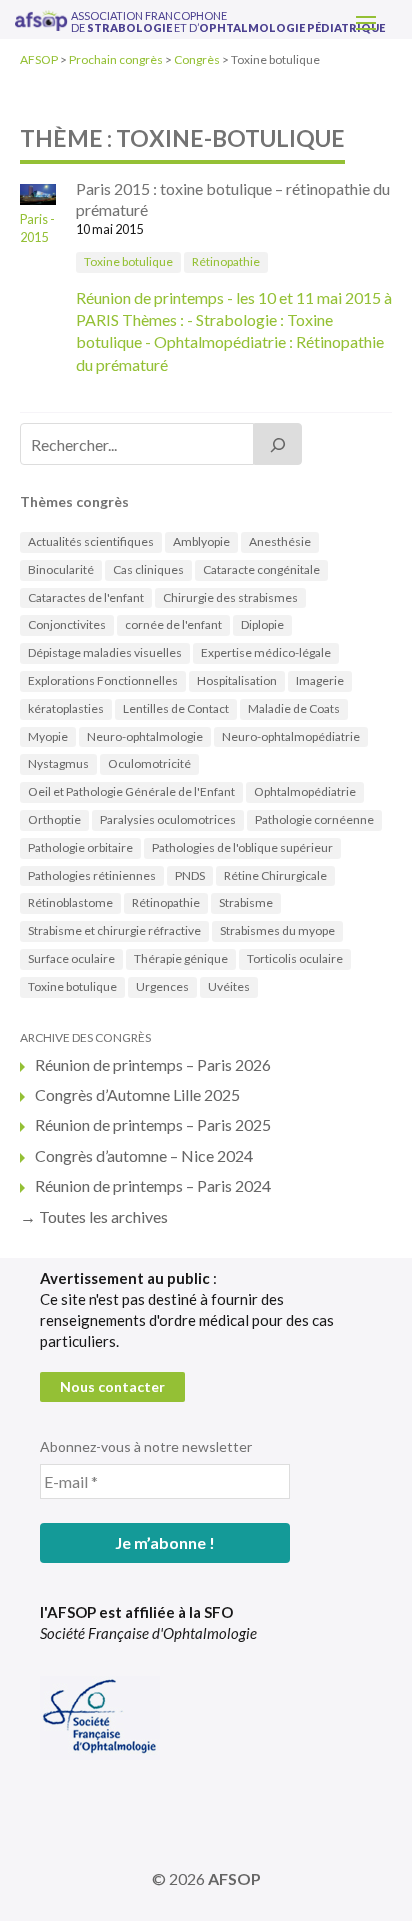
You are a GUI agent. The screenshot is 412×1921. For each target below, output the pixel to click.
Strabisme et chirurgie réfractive (114, 930)
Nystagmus (58, 763)
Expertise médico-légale (266, 652)
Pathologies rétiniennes (92, 875)
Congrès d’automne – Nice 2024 (144, 1155)
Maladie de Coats (294, 708)
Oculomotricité (149, 763)
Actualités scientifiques (91, 541)
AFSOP (234, 1878)
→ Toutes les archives (94, 1216)
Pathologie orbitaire (80, 847)
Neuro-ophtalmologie (145, 736)
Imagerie (320, 680)
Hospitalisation (237, 680)
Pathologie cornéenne (314, 819)
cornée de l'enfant (173, 624)
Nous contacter (112, 1386)
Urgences (162, 986)
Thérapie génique (181, 958)
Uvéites (229, 986)
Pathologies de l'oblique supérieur (242, 847)
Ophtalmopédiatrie (305, 791)
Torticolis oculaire (295, 958)
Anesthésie (280, 541)
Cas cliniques (148, 569)
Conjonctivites (67, 624)
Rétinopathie (226, 261)
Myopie (48, 736)
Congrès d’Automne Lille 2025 (137, 1094)
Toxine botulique (128, 261)
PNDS (190, 875)
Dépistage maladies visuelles (105, 652)
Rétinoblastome (70, 902)
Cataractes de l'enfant (86, 597)
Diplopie (262, 624)
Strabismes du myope (277, 930)
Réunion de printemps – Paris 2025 (153, 1124)
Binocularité (61, 569)
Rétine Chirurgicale (275, 875)
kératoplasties (66, 708)
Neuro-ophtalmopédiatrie (291, 736)
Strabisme (246, 902)
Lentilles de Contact (176, 708)
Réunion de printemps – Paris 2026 (153, 1064)
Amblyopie (201, 541)
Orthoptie (54, 819)
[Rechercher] (278, 444)
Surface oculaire (71, 958)
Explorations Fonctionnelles (103, 680)
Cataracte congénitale (261, 569)
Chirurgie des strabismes (230, 597)
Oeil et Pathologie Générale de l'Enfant (131, 791)
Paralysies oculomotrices (168, 819)
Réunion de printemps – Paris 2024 (153, 1185)
